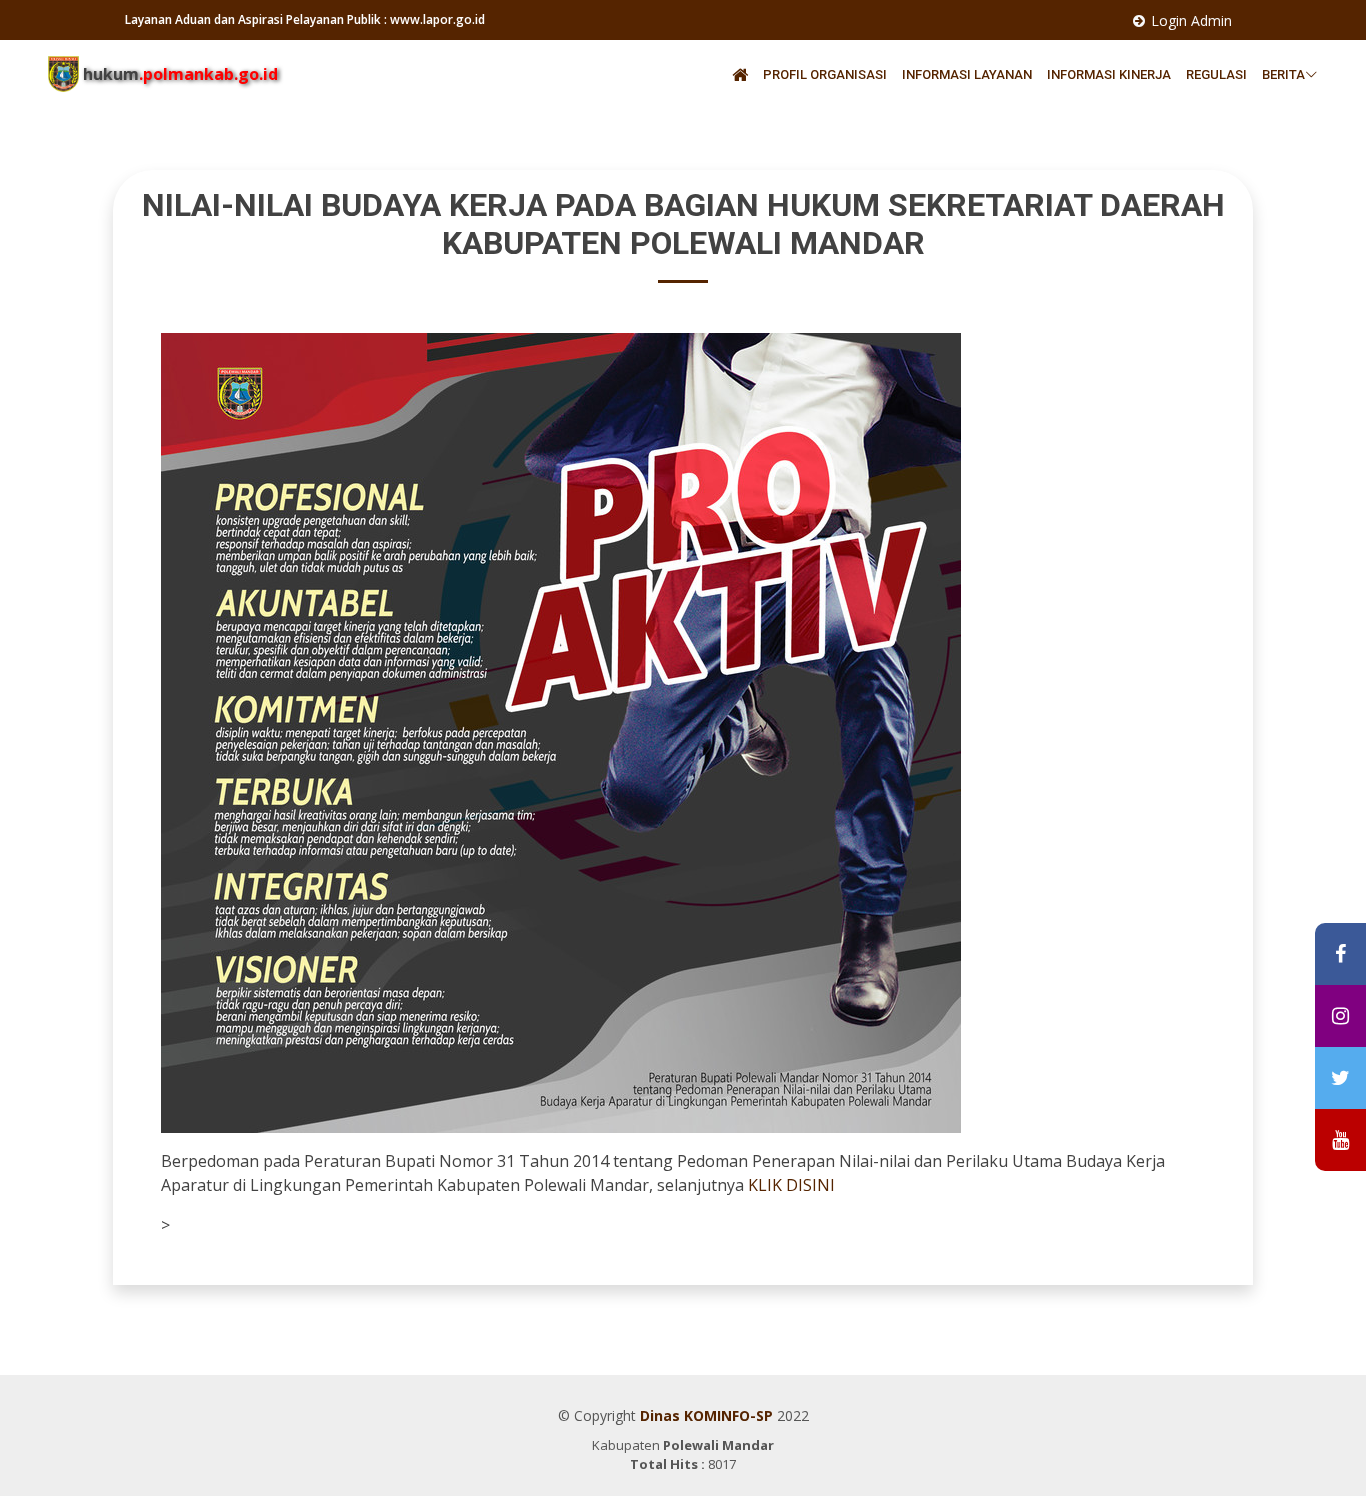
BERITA (1283, 74)
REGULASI (1218, 74)
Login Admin (1191, 20)
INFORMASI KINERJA (1110, 74)
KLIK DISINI (791, 1185)
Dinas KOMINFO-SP (706, 1415)
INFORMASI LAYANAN (968, 74)
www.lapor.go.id (437, 19)
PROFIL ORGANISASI (826, 74)
